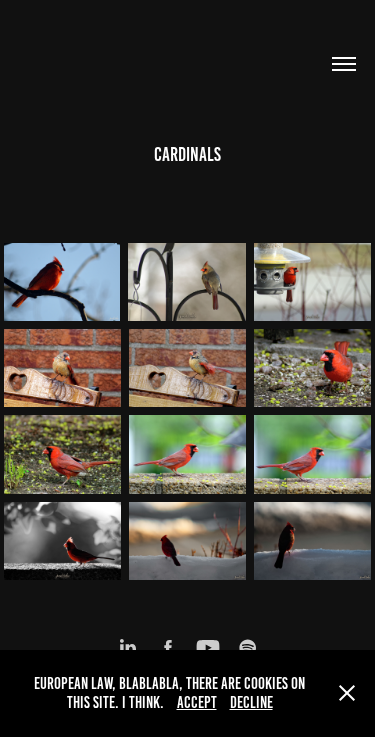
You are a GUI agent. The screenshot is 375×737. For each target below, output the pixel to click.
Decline (251, 702)
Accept (197, 702)
